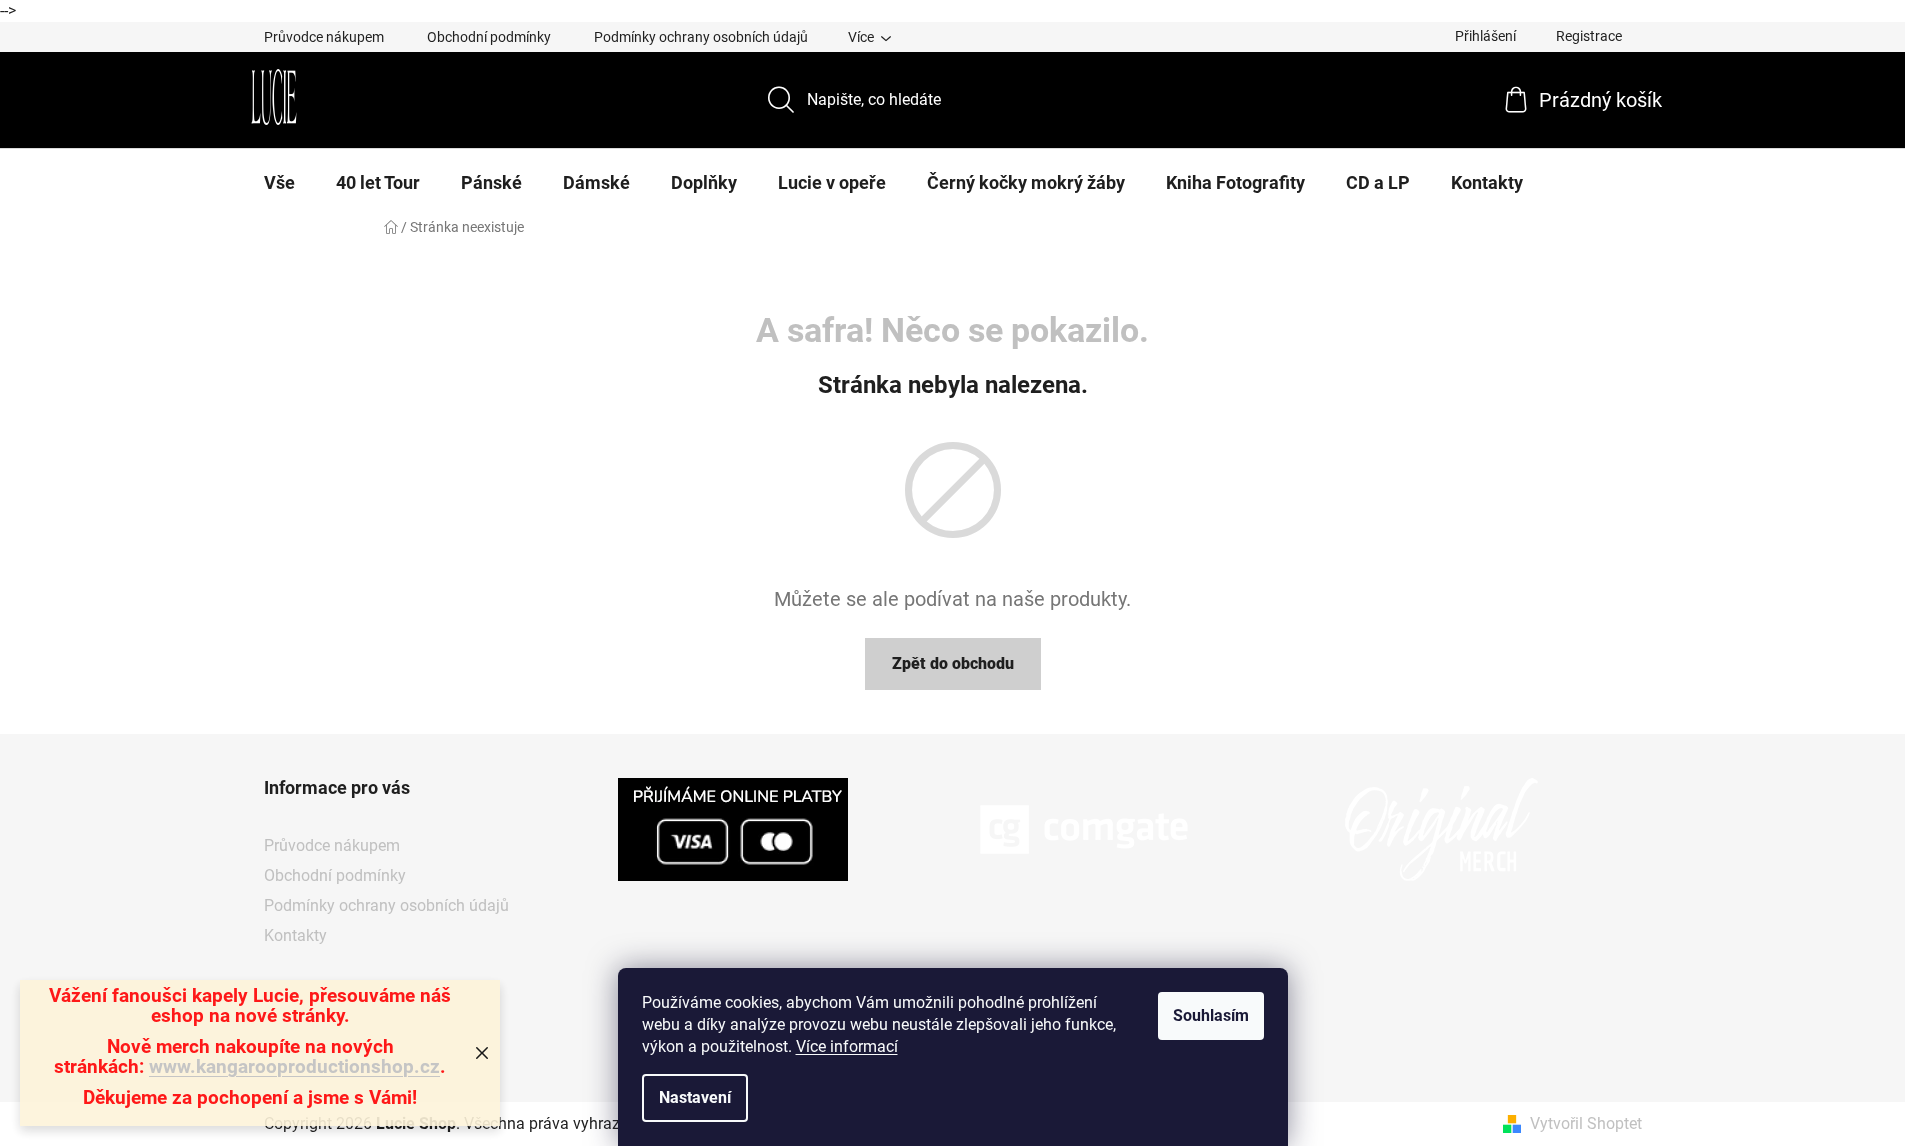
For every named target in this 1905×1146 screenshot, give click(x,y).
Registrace (1589, 36)
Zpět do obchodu (953, 663)
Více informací (847, 1046)
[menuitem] (279, 183)
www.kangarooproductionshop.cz (294, 1067)
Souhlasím (1211, 1015)
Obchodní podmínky (489, 37)
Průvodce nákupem (324, 37)
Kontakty (295, 935)
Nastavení (695, 1097)
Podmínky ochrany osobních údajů (701, 37)
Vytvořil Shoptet (1586, 1123)
